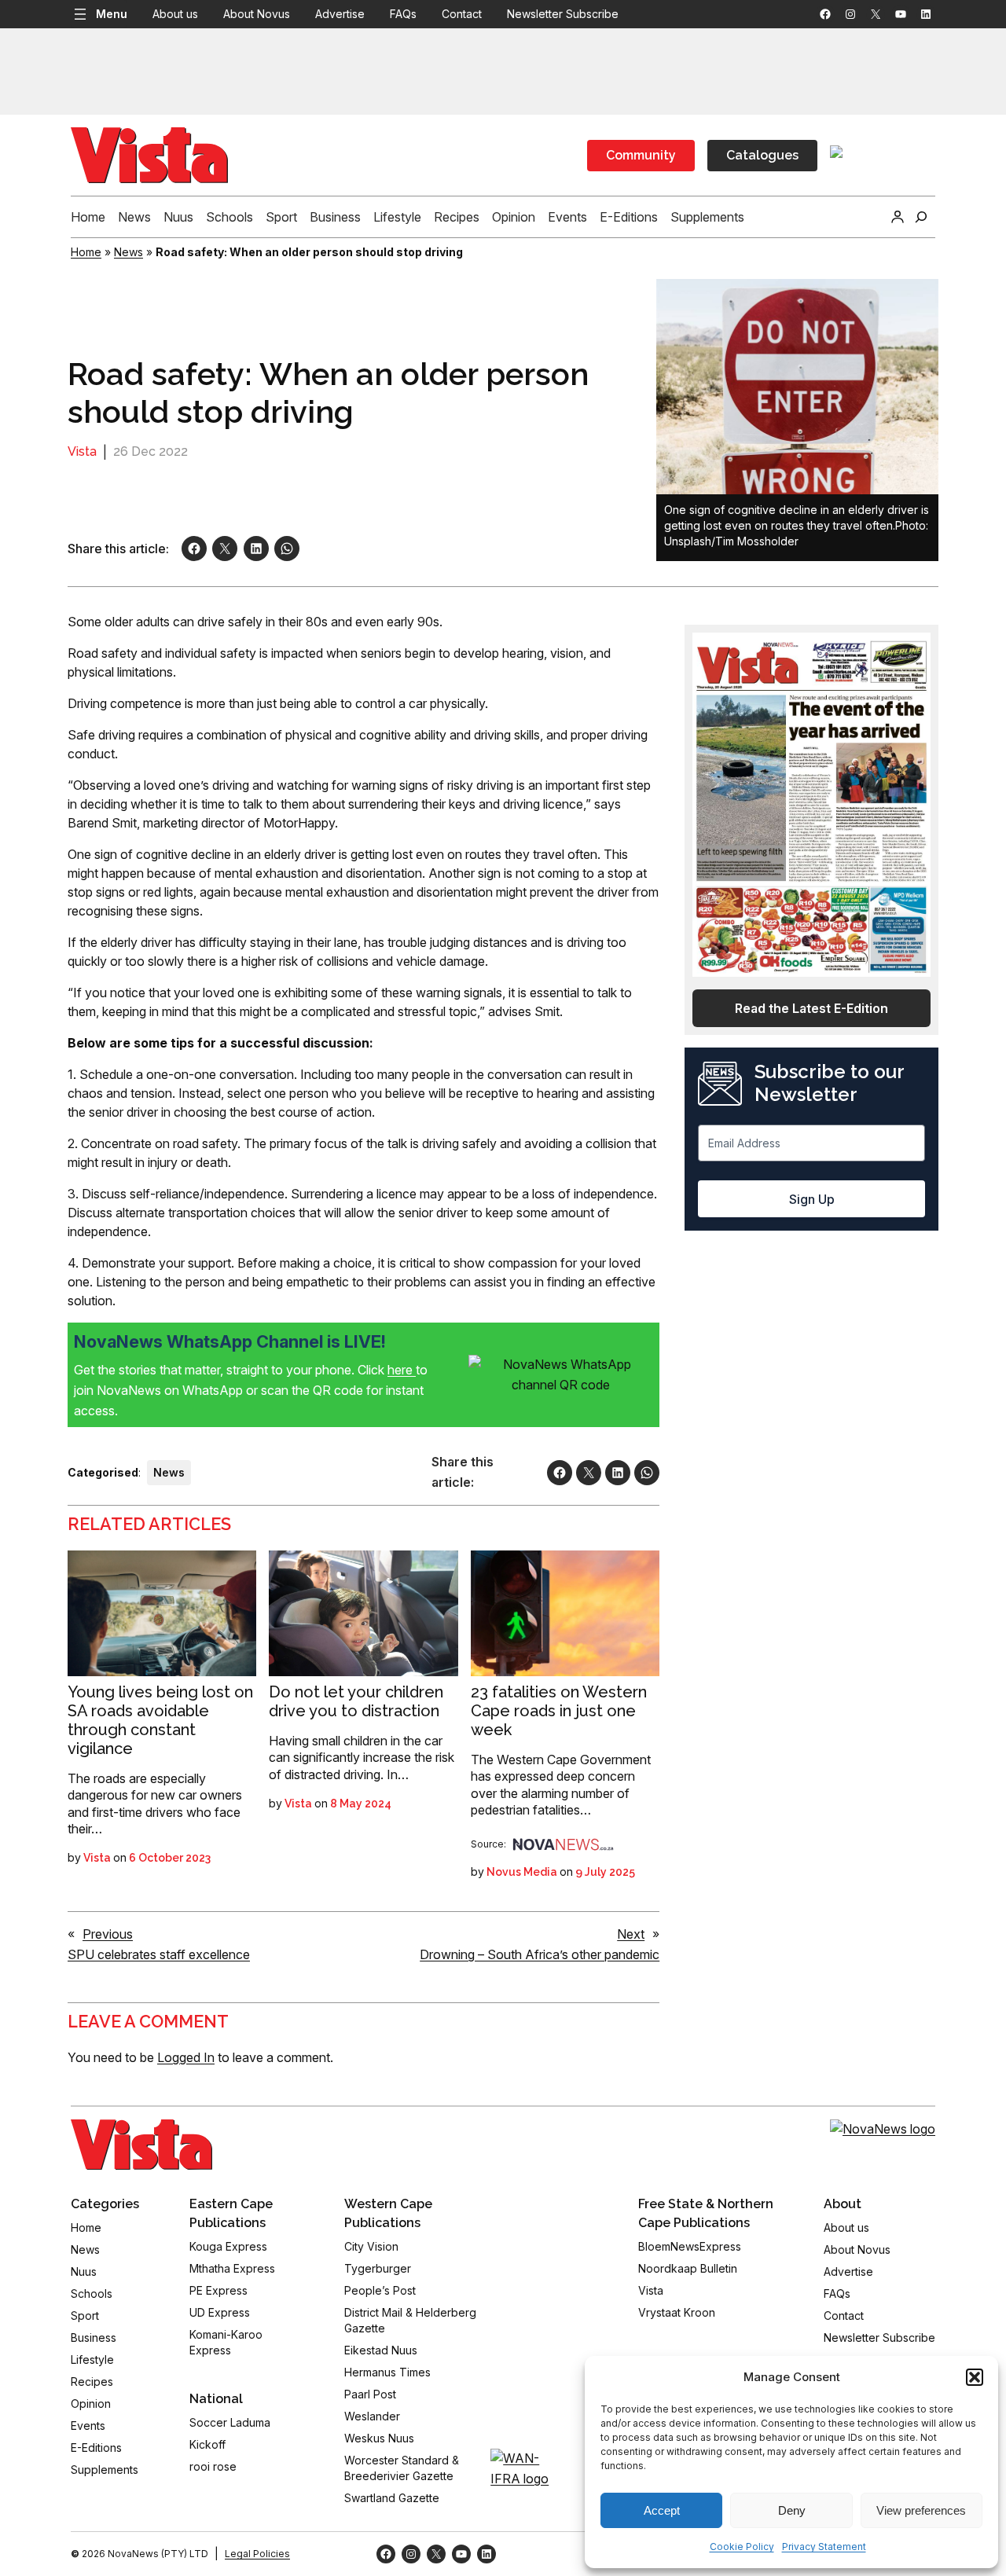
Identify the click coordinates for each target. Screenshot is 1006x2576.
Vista (82, 451)
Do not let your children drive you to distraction (356, 1701)
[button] (975, 2377)
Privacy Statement (824, 2547)
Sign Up (812, 1199)
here (402, 1370)
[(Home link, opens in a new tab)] (141, 2145)
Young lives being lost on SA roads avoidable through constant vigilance (160, 1720)
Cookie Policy (742, 2547)
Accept (662, 2510)
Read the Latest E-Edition (811, 1008)
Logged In (186, 2057)
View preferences (921, 2510)
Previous (108, 1934)
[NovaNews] (563, 1844)
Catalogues (762, 155)
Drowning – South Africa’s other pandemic (540, 1954)
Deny (792, 2510)
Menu (112, 14)
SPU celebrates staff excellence (159, 1954)
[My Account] (898, 217)
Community (641, 155)
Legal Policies (257, 2554)
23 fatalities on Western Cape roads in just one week (559, 1711)
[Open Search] (921, 217)
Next (631, 1934)
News (129, 252)
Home (86, 252)
